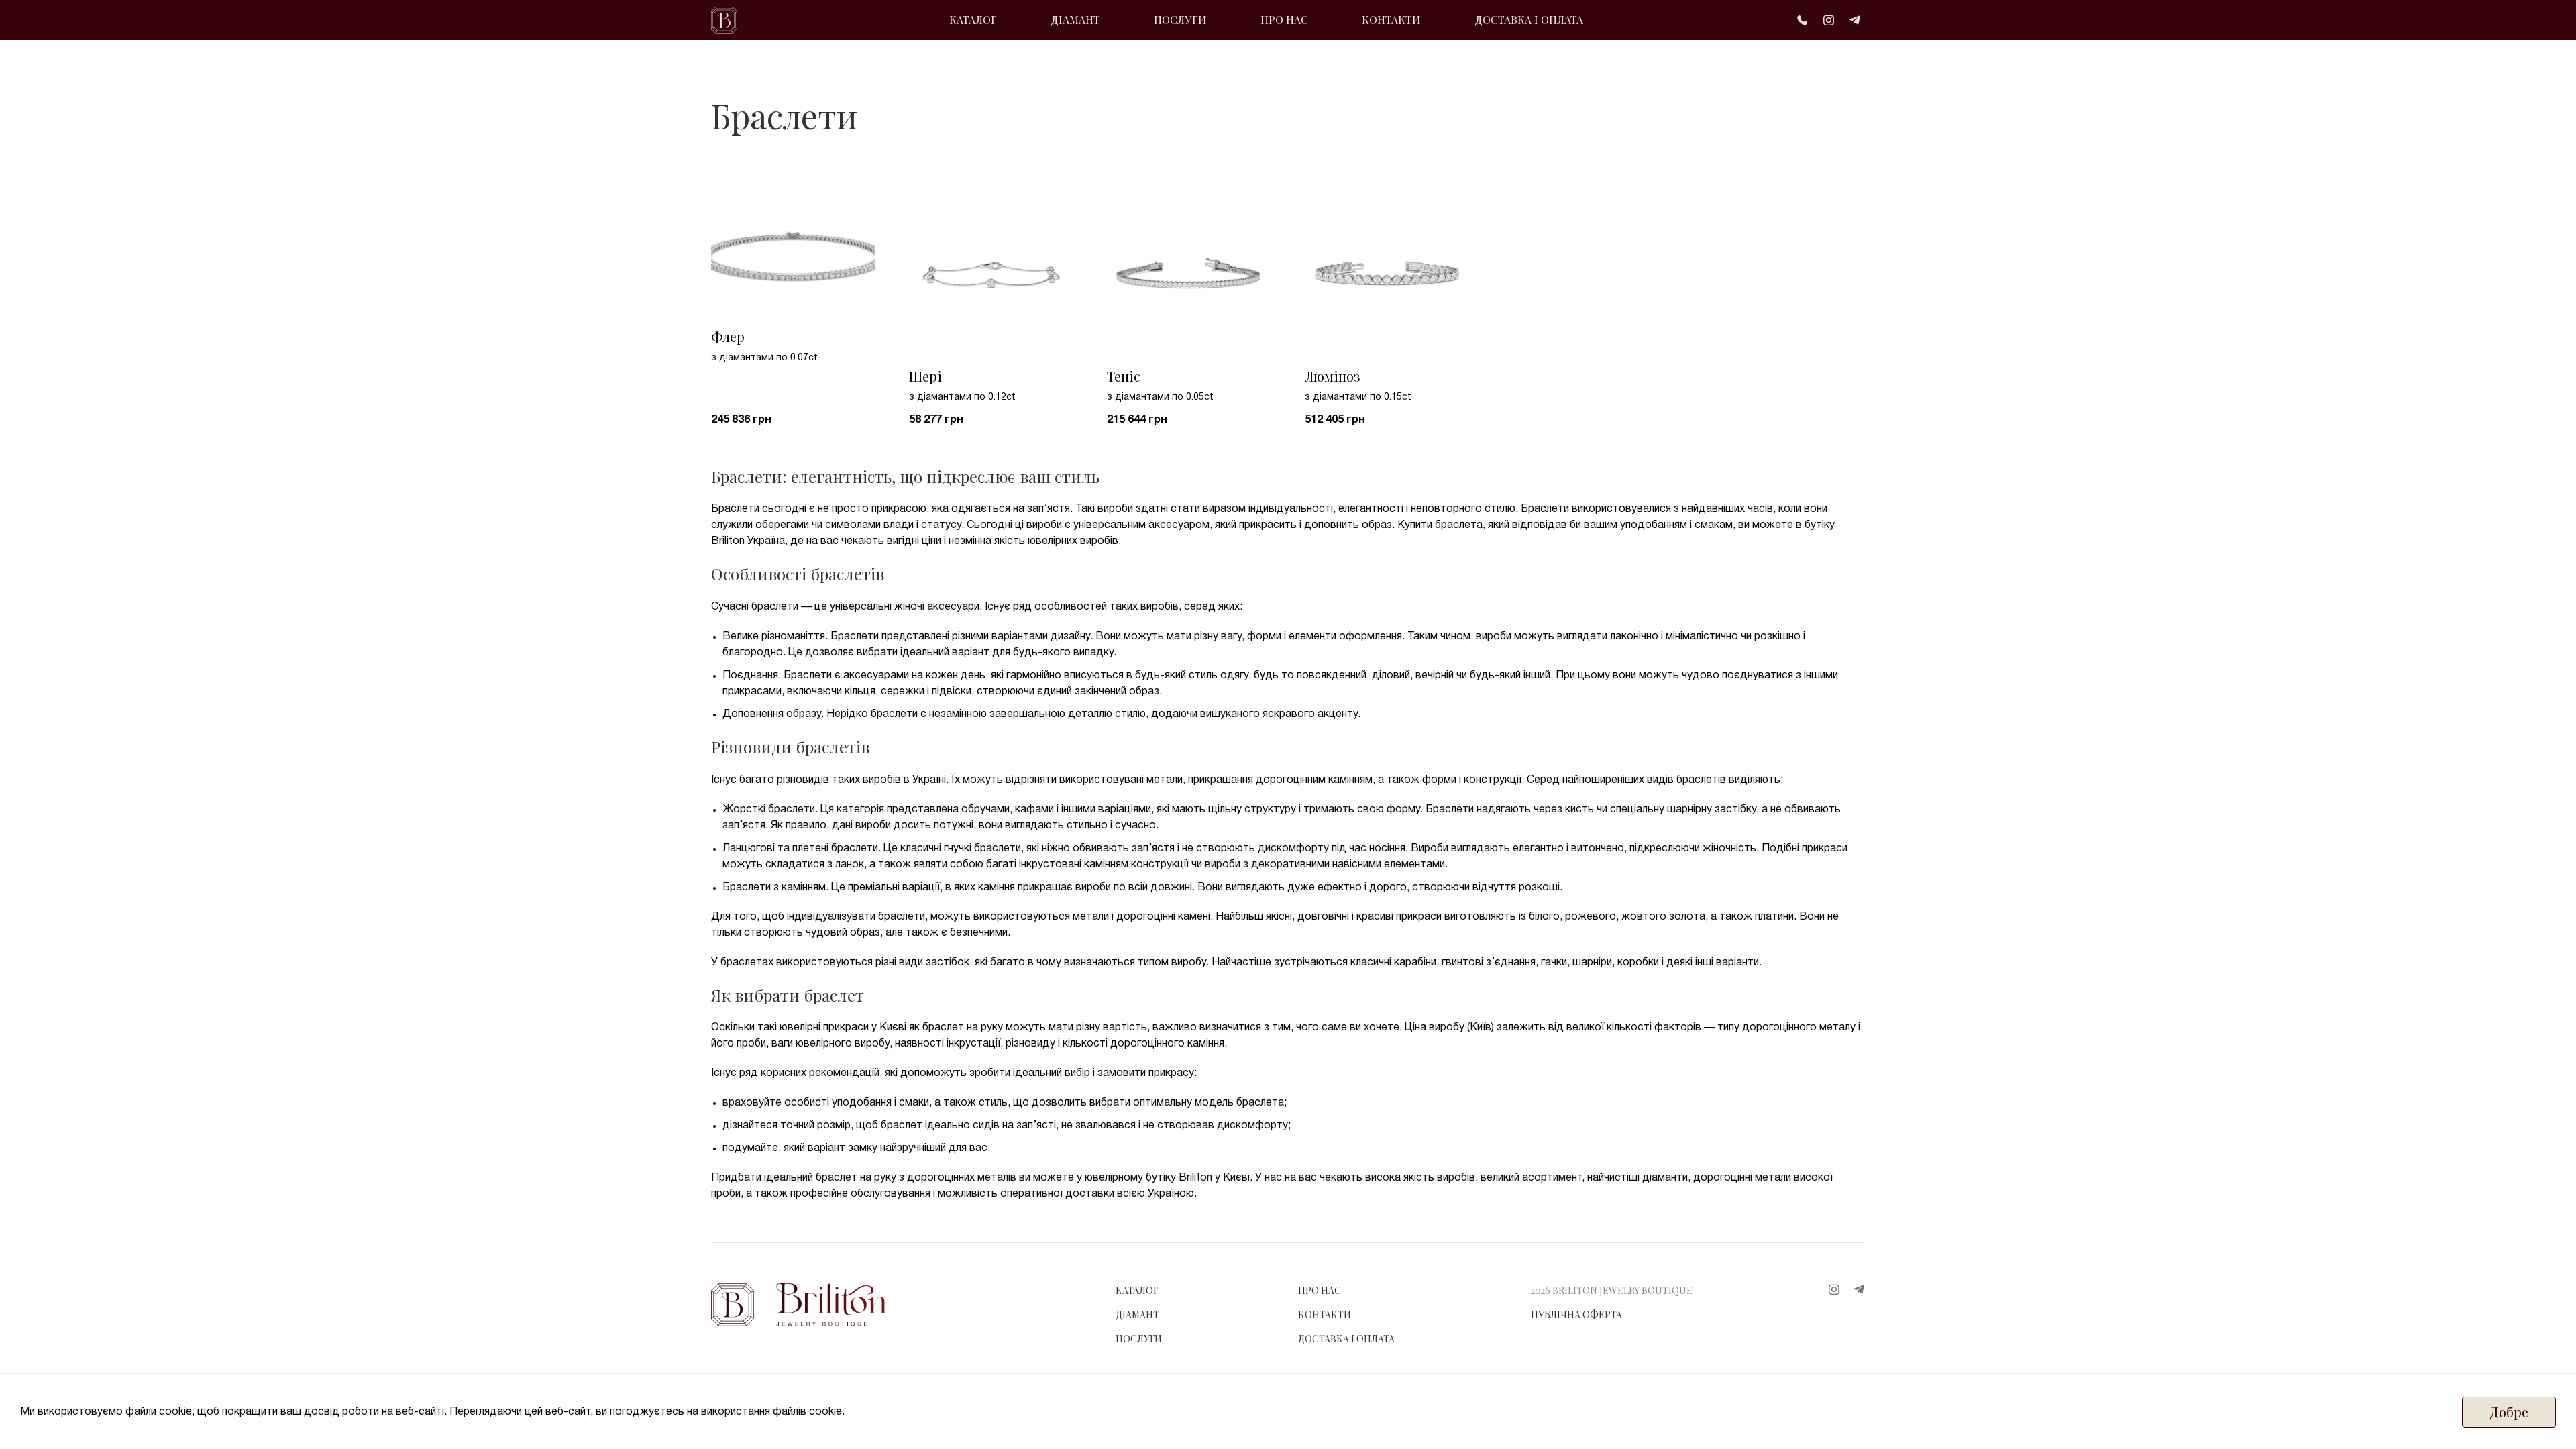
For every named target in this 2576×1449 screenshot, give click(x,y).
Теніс (1124, 376)
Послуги (1139, 1339)
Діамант (1137, 1314)
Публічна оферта (1576, 1314)
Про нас (1320, 1290)
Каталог (1137, 1290)
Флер (728, 336)
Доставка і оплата (1346, 1339)
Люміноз (1333, 376)
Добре (2509, 1412)
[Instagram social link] (1829, 20)
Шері (925, 376)
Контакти (1325, 1314)
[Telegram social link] (1855, 20)
